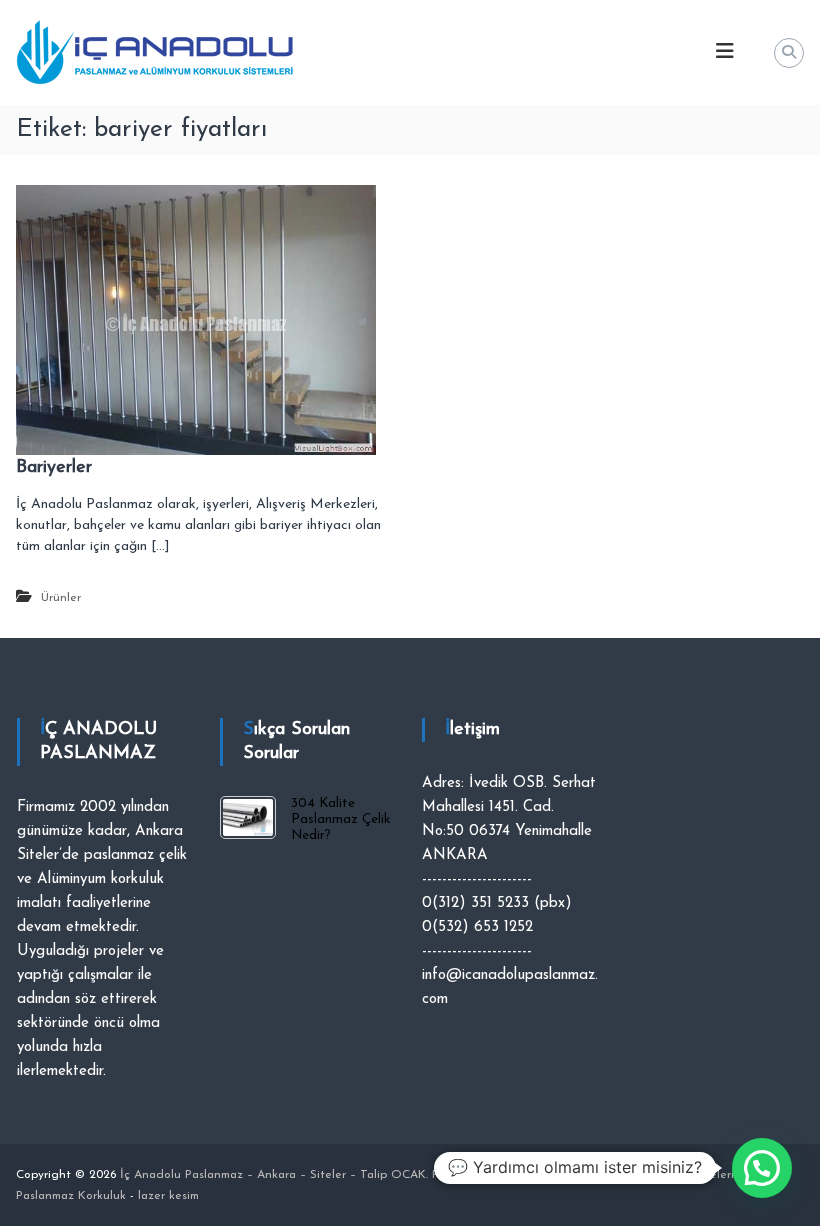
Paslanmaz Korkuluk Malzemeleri (644, 1175)
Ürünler (61, 598)
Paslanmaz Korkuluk (487, 1175)
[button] (762, 1168)
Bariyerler (54, 468)
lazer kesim (168, 1196)
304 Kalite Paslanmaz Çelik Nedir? (340, 819)
